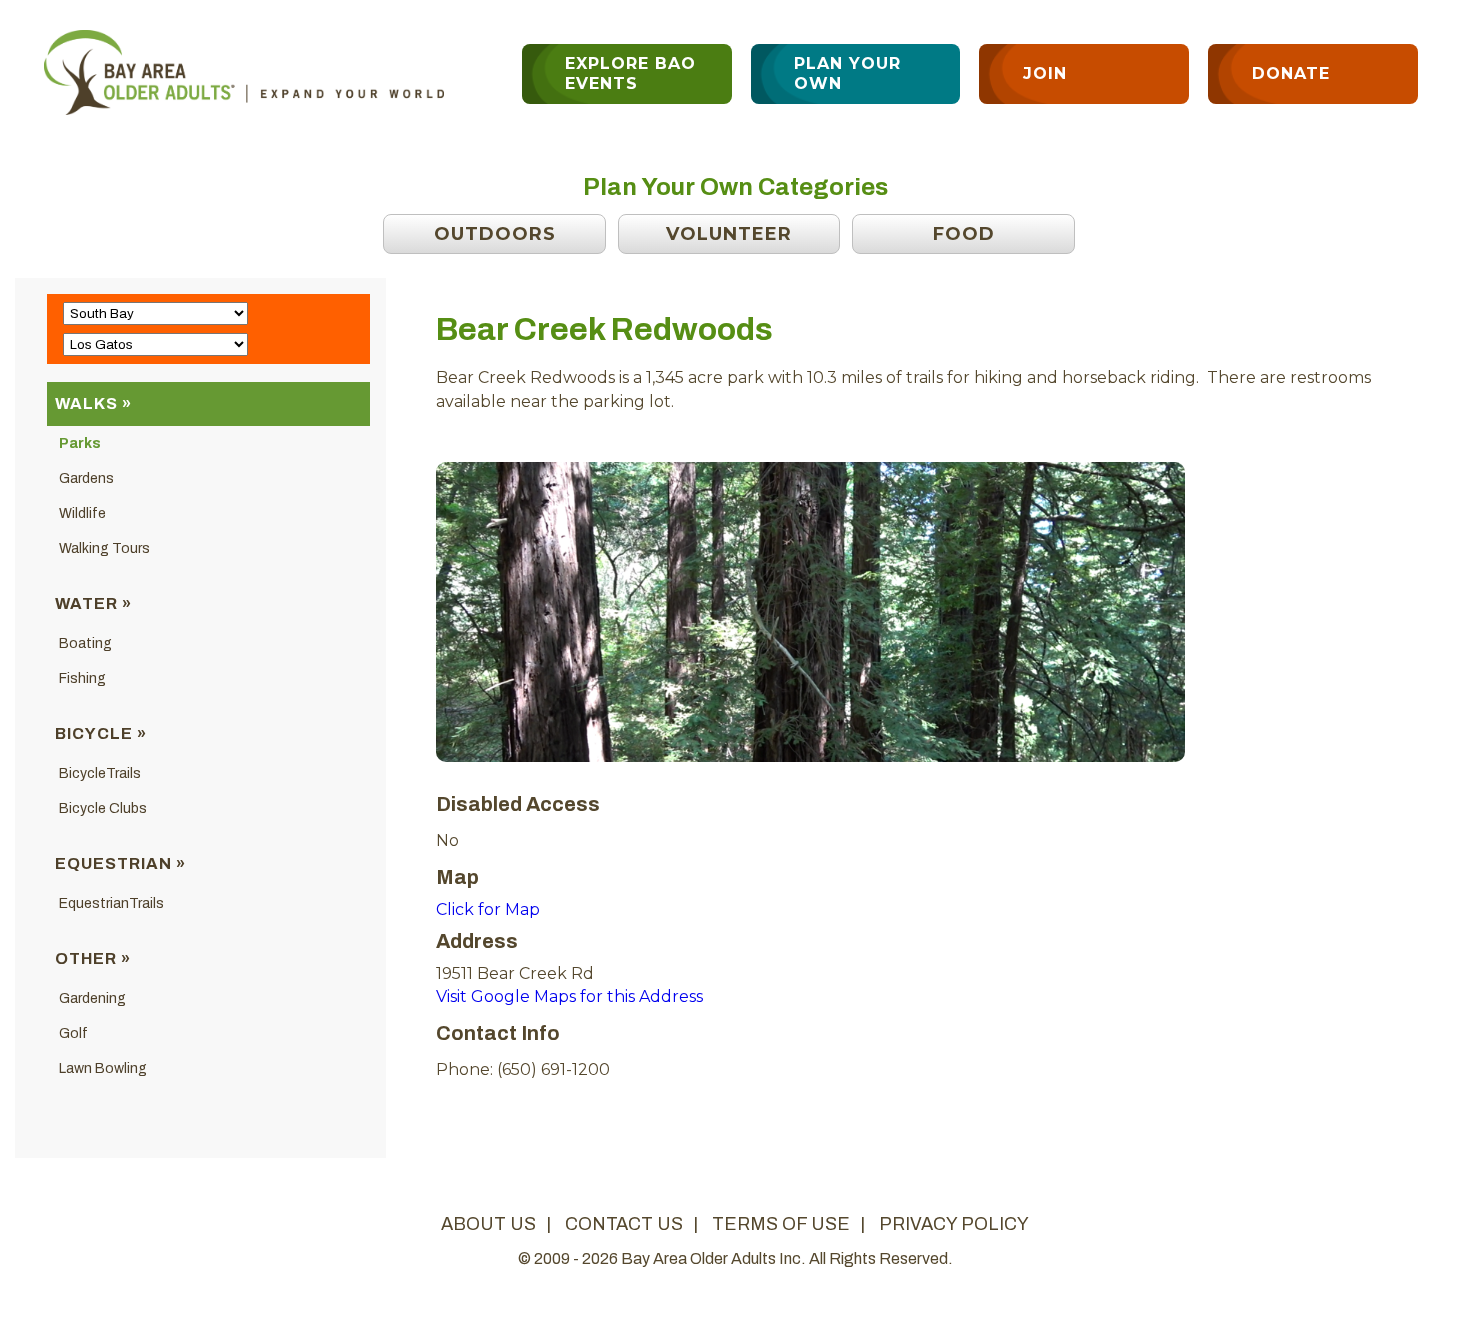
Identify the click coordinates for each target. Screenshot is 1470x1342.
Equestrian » (120, 863)
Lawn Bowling (103, 1068)
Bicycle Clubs (103, 808)
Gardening (92, 998)
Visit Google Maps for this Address (569, 996)
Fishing (82, 678)
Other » (93, 958)
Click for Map (488, 909)
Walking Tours (104, 548)
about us (488, 1224)
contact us (624, 1224)
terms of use (781, 1224)
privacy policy (954, 1224)
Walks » (93, 403)
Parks (80, 443)
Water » (93, 603)
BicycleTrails (100, 773)
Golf (73, 1033)
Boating (85, 643)
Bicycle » (101, 733)
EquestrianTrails (111, 903)
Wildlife (82, 513)
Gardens (86, 478)
